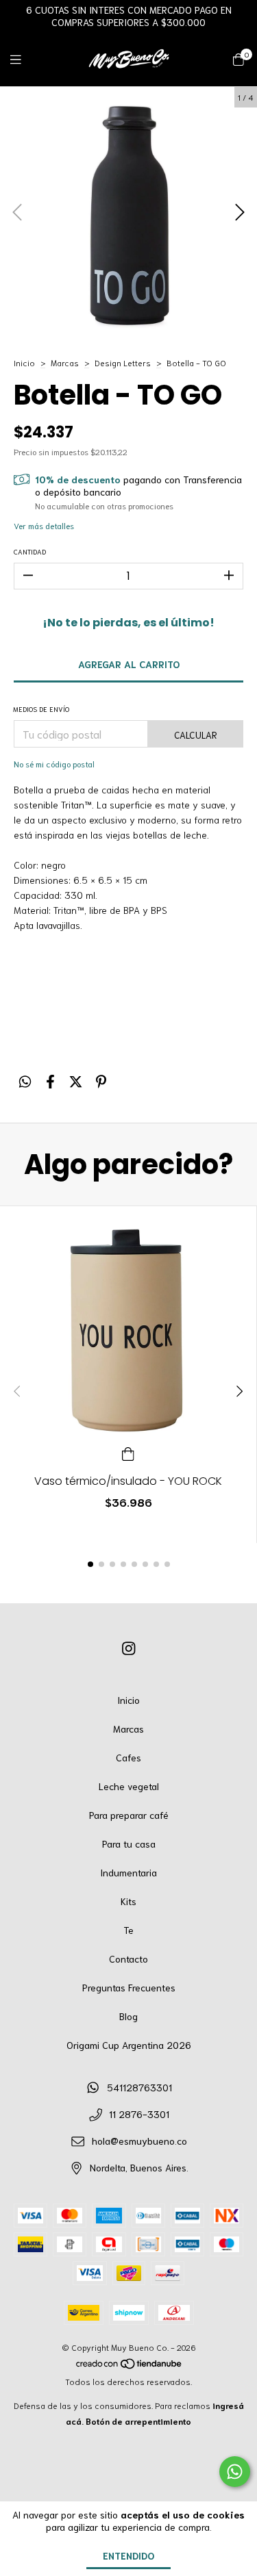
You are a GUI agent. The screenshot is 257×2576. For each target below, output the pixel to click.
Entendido (128, 2555)
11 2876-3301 (139, 2114)
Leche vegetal (129, 1786)
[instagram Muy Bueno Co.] (129, 1647)
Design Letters (123, 362)
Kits (128, 1901)
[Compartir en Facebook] (50, 1081)
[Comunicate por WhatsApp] (235, 2472)
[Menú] (24, 59)
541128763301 (139, 2087)
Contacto (128, 1959)
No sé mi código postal (54, 764)
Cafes (128, 1757)
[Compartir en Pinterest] (101, 1081)
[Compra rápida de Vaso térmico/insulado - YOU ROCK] (128, 1452)
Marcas (65, 362)
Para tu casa (129, 1844)
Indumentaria (128, 1872)
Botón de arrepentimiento (138, 2421)
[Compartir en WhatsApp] (25, 1081)
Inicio (24, 362)
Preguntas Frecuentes (129, 1987)
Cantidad (30, 551)
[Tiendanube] (130, 2365)
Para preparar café (129, 1815)
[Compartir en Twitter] (76, 1081)
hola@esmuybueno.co (139, 2141)
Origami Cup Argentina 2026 (129, 2045)
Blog (128, 2016)
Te (128, 1930)
